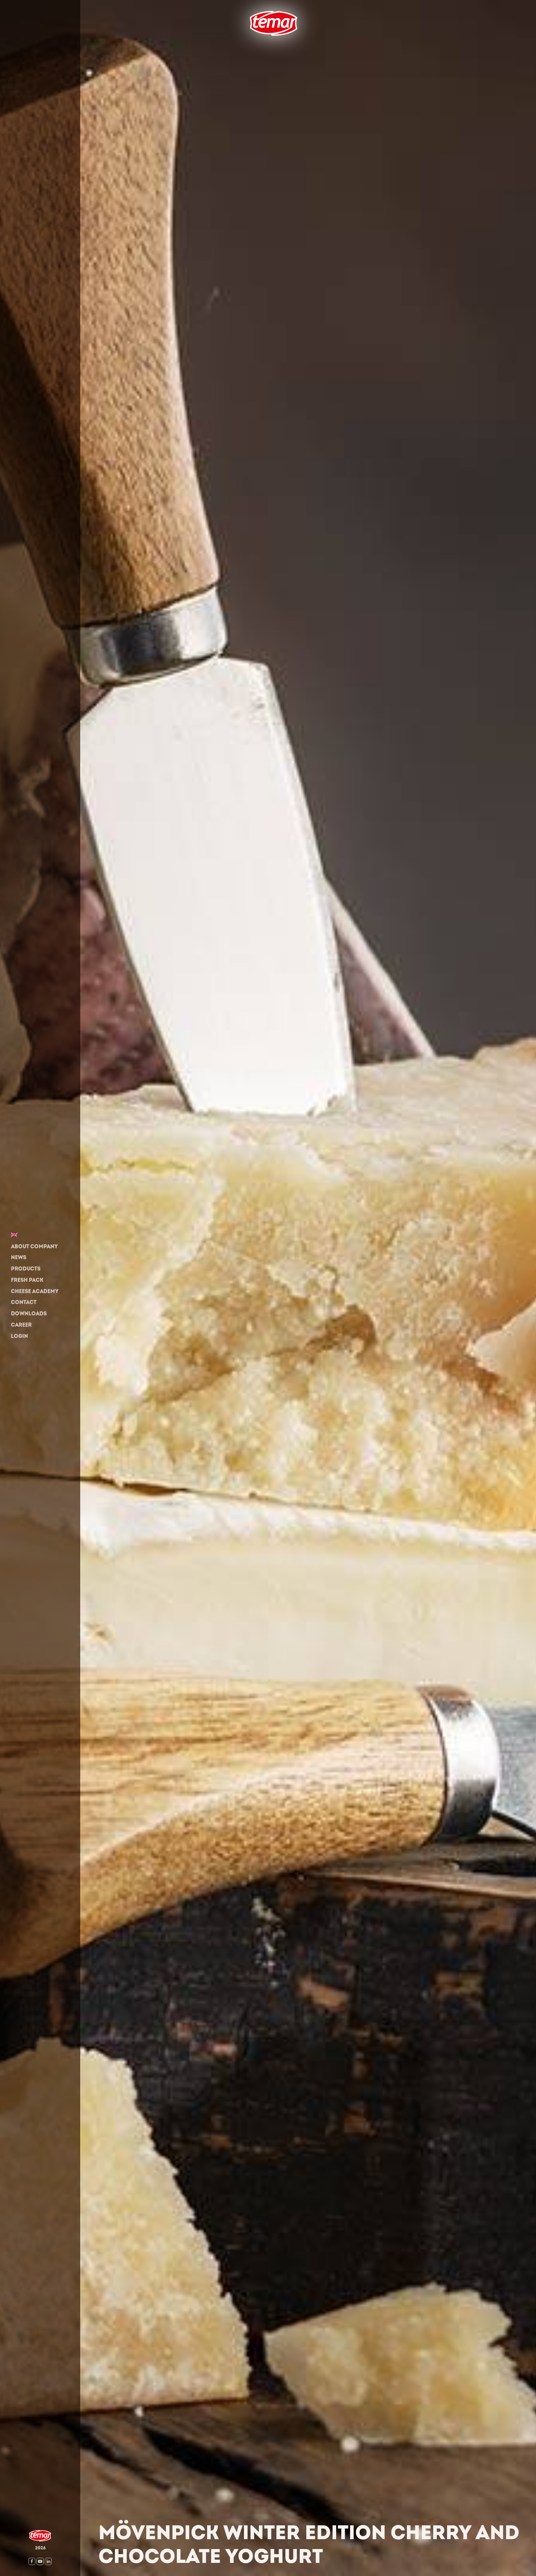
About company (34, 1247)
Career (21, 1325)
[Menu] (244, 47)
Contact (24, 1303)
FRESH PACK (27, 1280)
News (19, 1258)
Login (20, 1336)
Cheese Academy (35, 1291)
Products (26, 1269)
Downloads (29, 1314)
